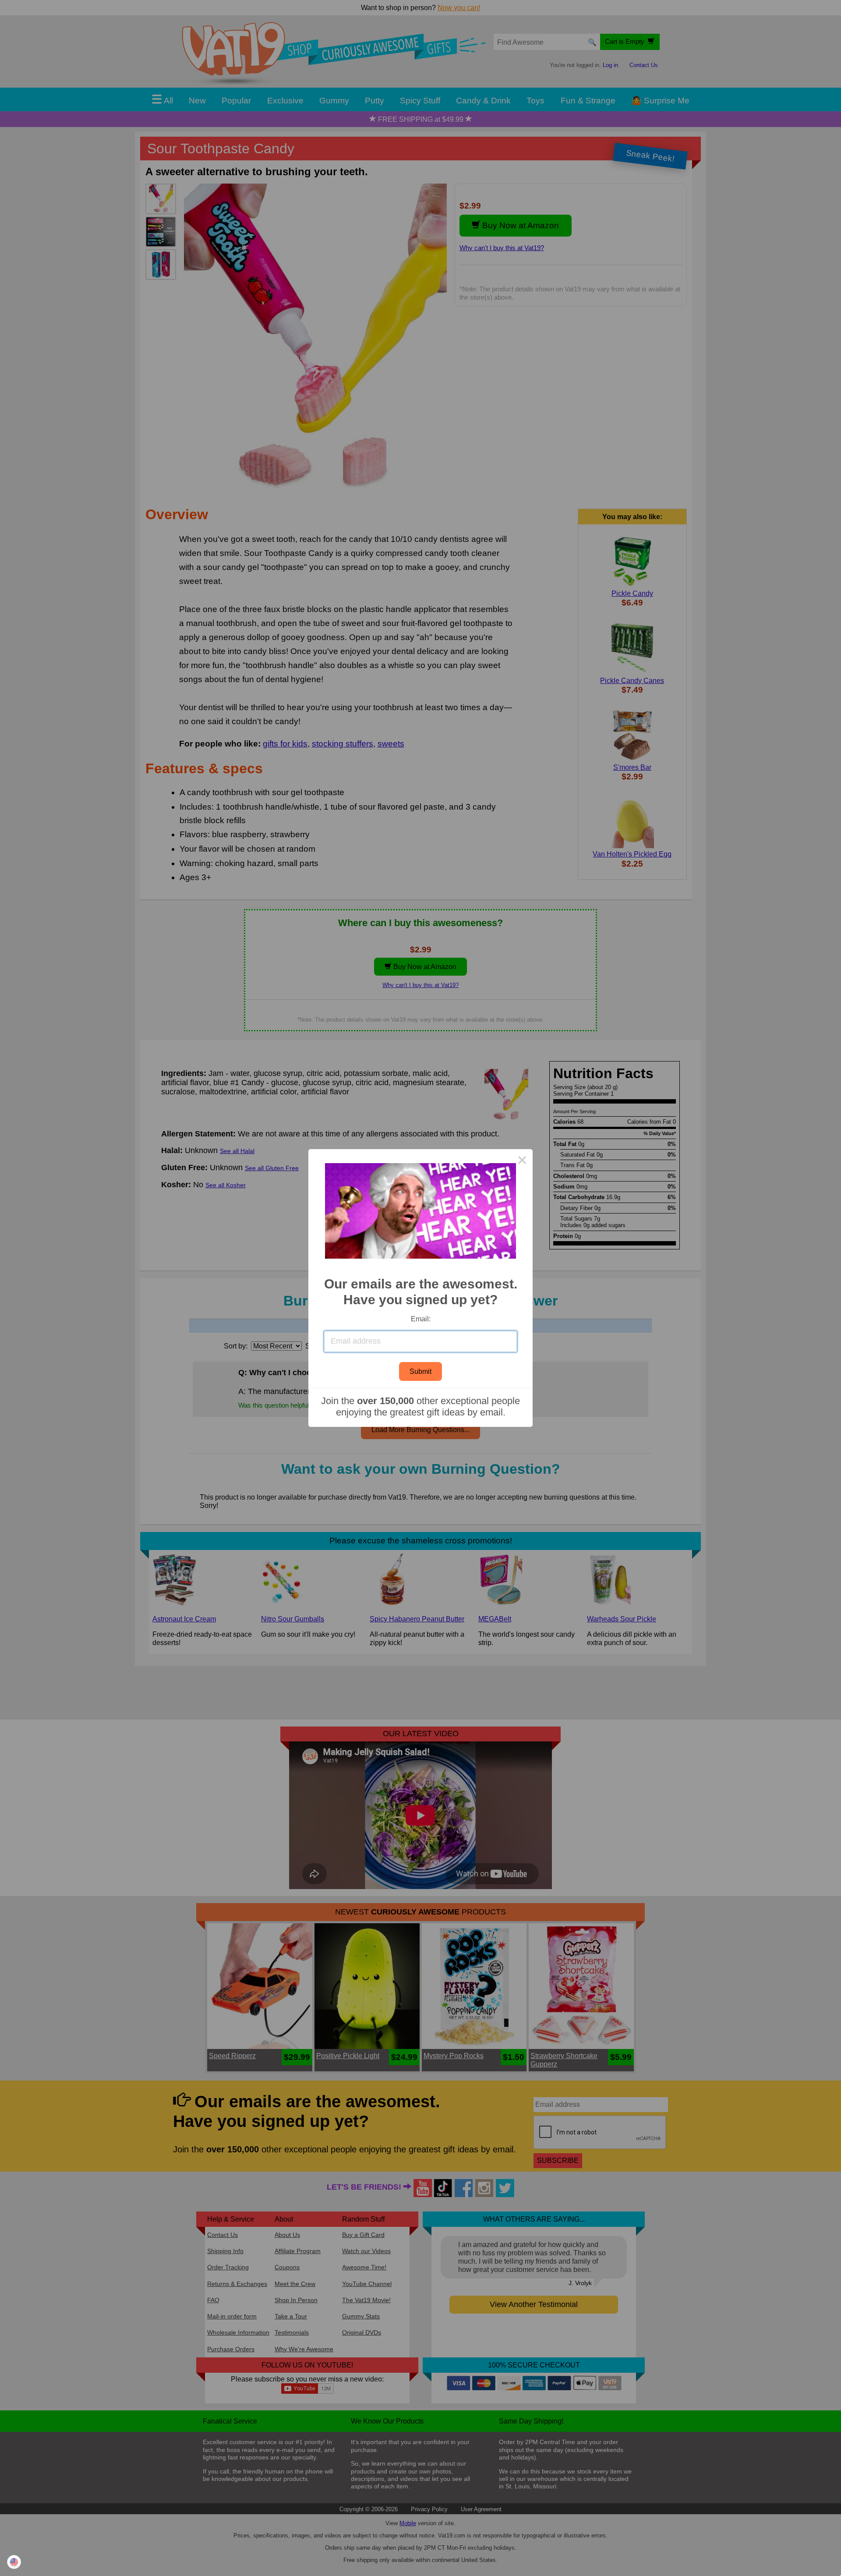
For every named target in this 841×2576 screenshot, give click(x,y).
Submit (420, 1371)
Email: (421, 1319)
